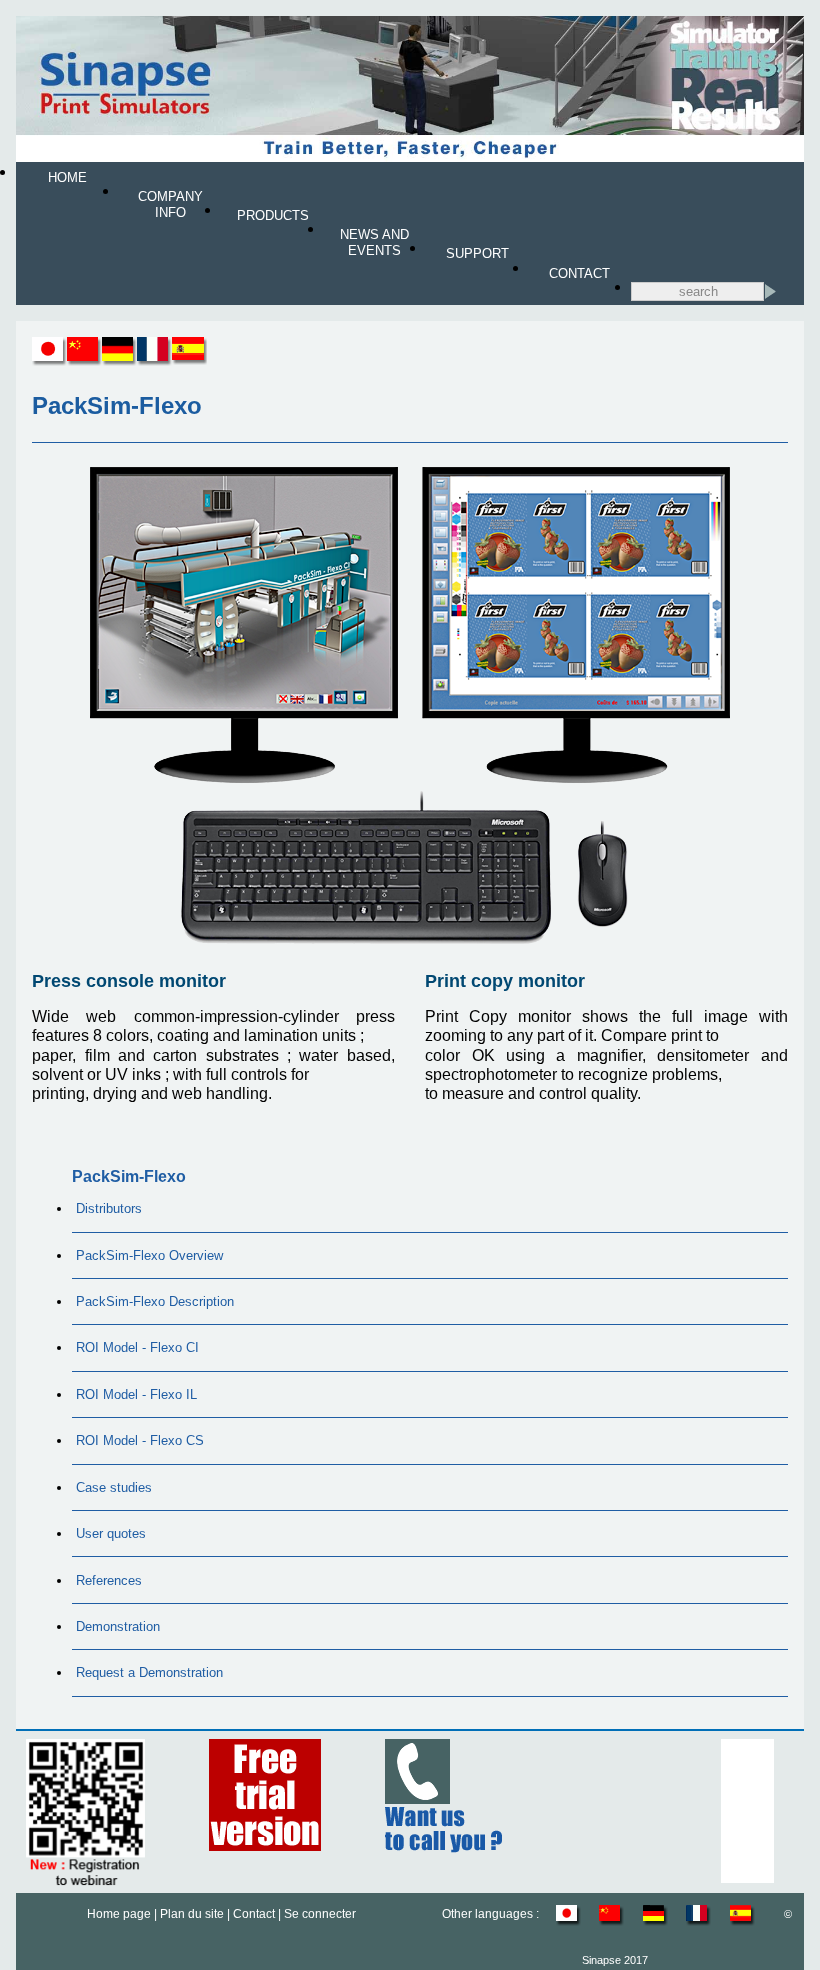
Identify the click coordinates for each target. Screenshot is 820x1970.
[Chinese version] (84, 360)
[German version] (119, 360)
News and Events (374, 242)
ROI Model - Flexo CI (137, 1347)
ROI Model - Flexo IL (136, 1394)
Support (477, 253)
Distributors (109, 1208)
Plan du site (192, 1914)
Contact (579, 273)
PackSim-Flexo (129, 1176)
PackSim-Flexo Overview (149, 1255)
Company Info (170, 204)
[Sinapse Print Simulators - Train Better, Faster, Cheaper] (409, 157)
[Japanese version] (49, 360)
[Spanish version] (189, 360)
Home (67, 177)
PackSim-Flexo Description (155, 1301)
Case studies (114, 1487)
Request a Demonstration (149, 1672)
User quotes (111, 1533)
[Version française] (154, 360)
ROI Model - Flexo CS (140, 1440)
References (109, 1580)
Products (273, 215)
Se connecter (320, 1914)
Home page (119, 1914)
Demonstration (118, 1626)
